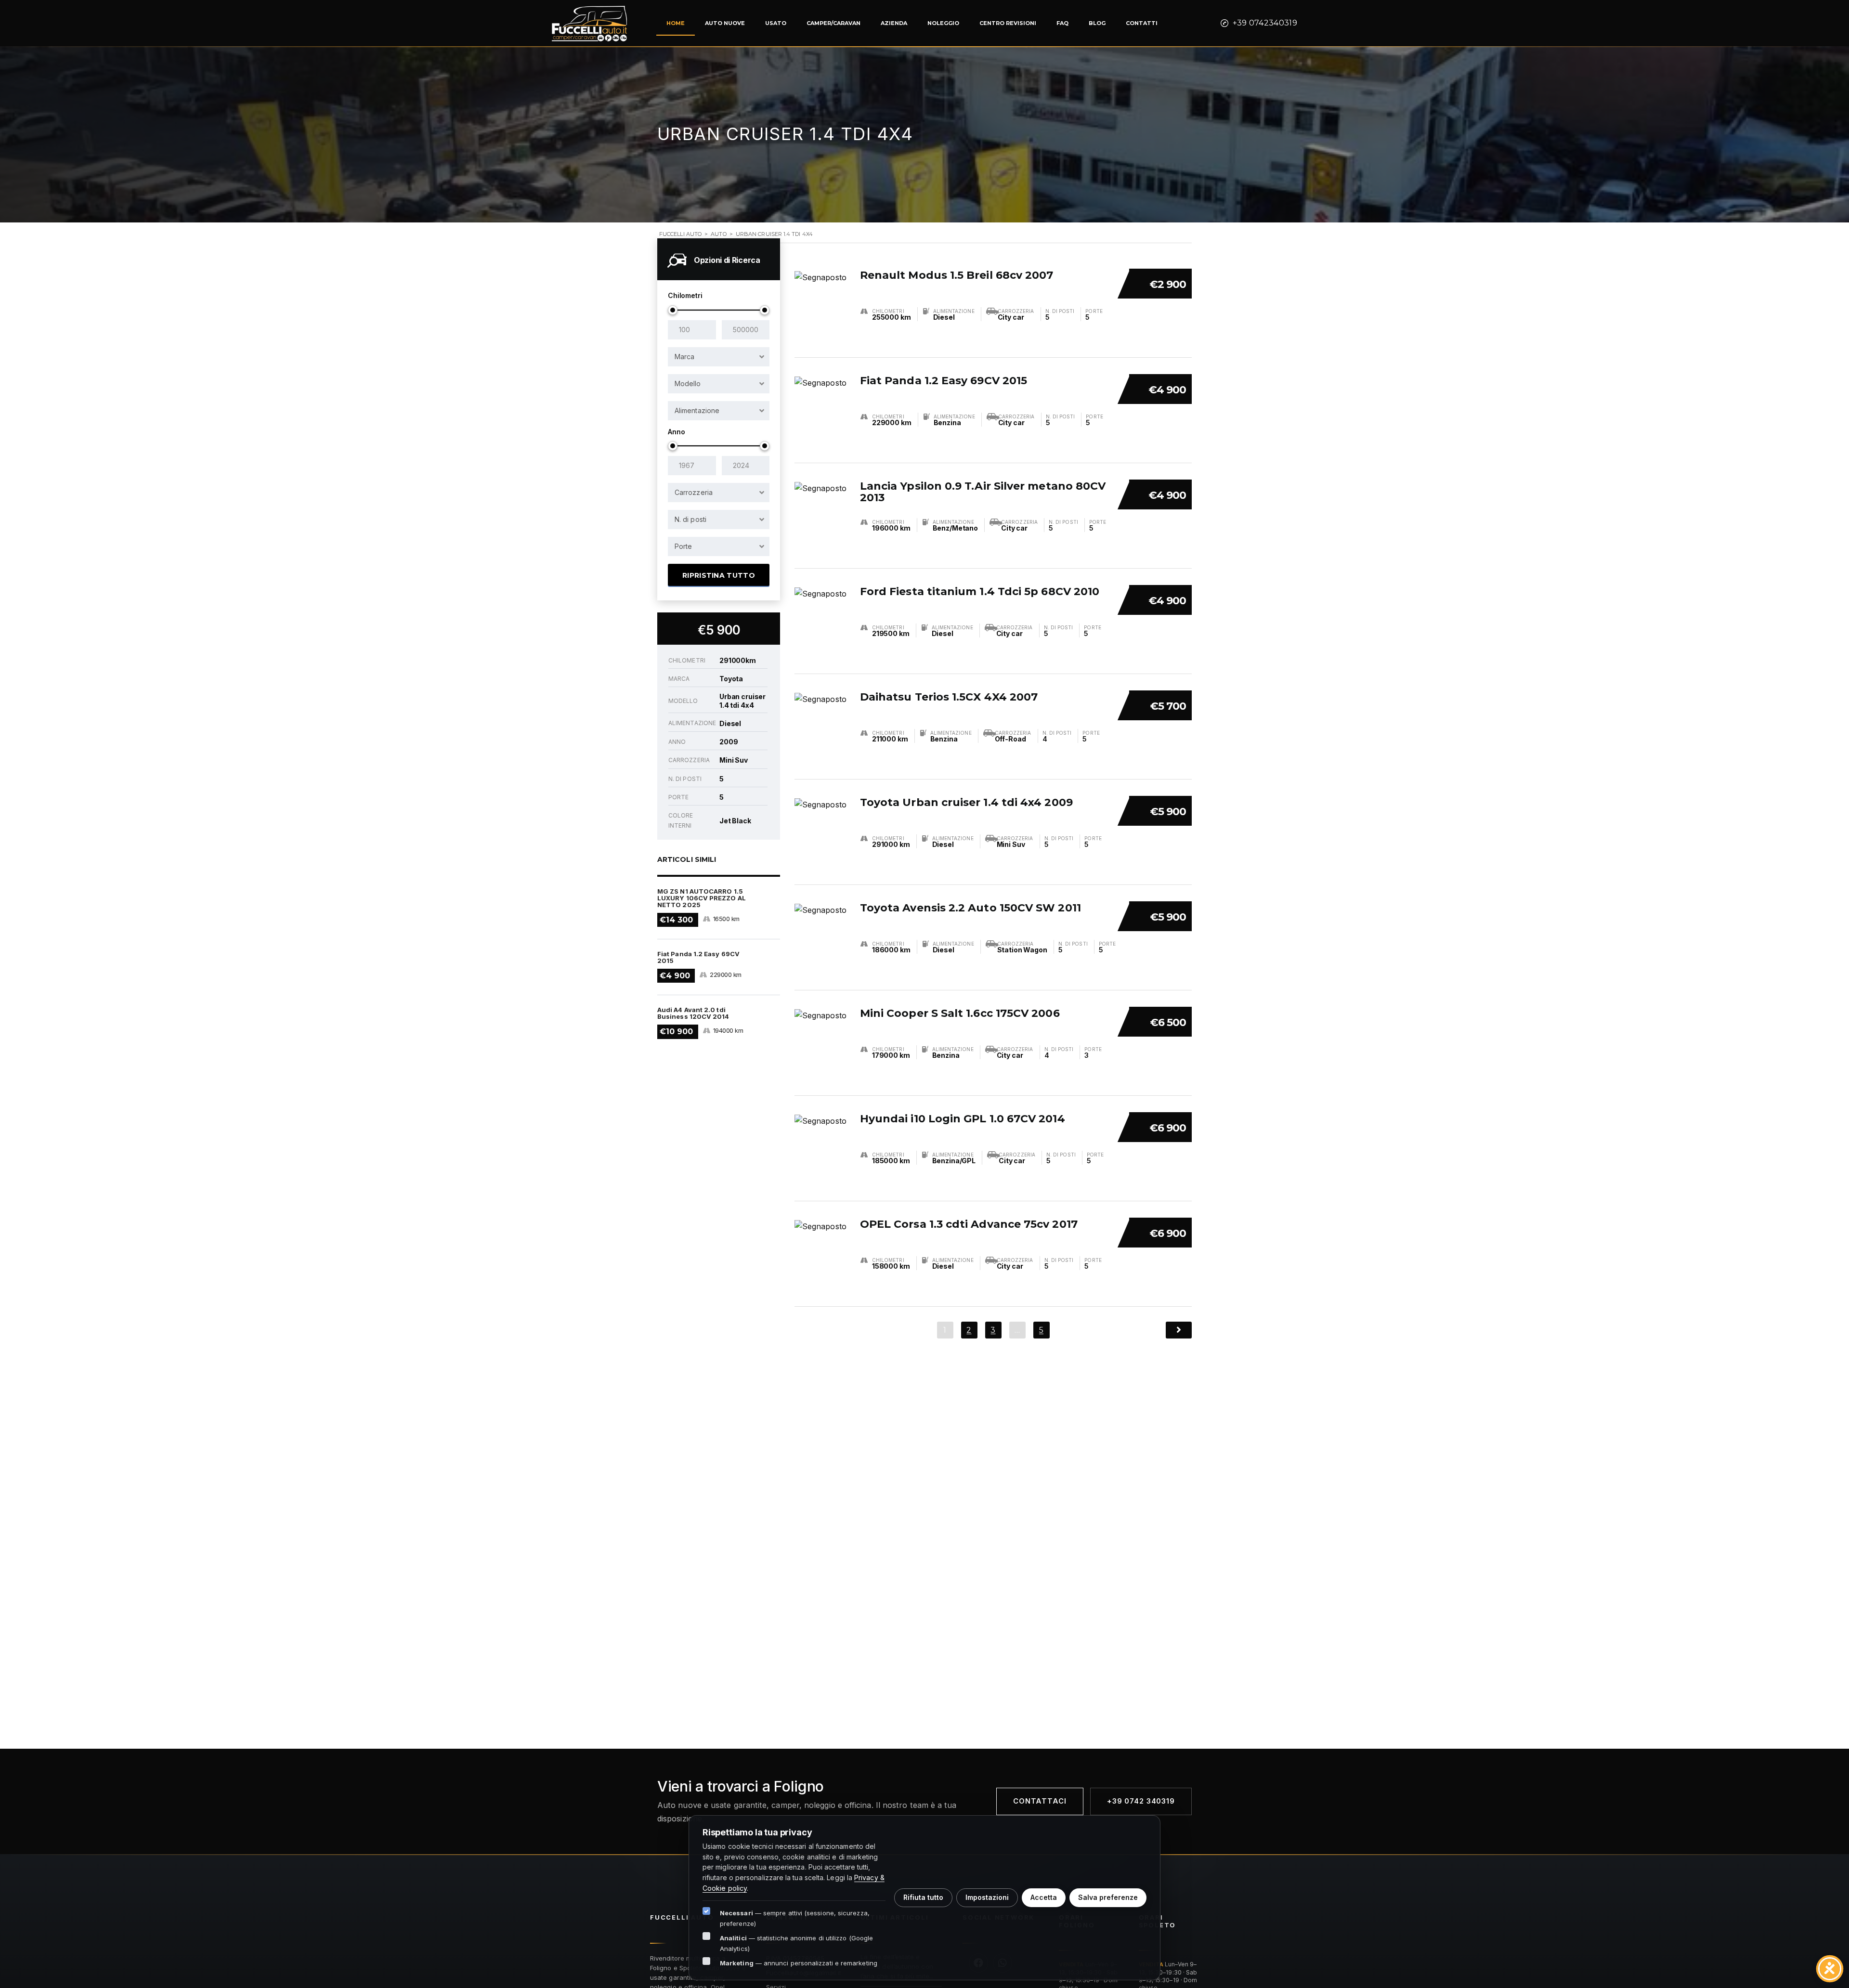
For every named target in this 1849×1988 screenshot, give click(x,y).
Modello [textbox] (688, 383)
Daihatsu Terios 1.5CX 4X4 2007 (949, 697)
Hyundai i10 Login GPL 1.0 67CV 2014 (963, 1119)
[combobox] (719, 357)
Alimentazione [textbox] (697, 410)
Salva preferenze (1108, 1897)
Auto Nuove (725, 23)
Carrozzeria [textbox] (694, 492)
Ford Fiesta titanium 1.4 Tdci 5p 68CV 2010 (980, 591)
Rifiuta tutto (923, 1897)
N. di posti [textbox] (690, 519)
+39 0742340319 (1265, 23)
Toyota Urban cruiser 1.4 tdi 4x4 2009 (966, 802)
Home (676, 23)
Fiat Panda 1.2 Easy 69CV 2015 (944, 381)
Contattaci (1040, 1801)
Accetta (1044, 1897)
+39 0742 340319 (1141, 1801)
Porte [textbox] (683, 546)
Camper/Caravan (833, 23)
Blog (1097, 23)
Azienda (894, 23)
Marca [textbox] (684, 357)
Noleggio (943, 23)
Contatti (1142, 23)
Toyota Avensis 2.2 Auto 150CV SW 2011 (970, 908)
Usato (776, 23)
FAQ (1062, 23)
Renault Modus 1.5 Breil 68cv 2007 (957, 275)
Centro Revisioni (1008, 23)
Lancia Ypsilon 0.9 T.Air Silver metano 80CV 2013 (983, 492)
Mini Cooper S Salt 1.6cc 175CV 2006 (960, 1013)
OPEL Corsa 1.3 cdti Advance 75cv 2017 (969, 1224)
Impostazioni (987, 1897)
